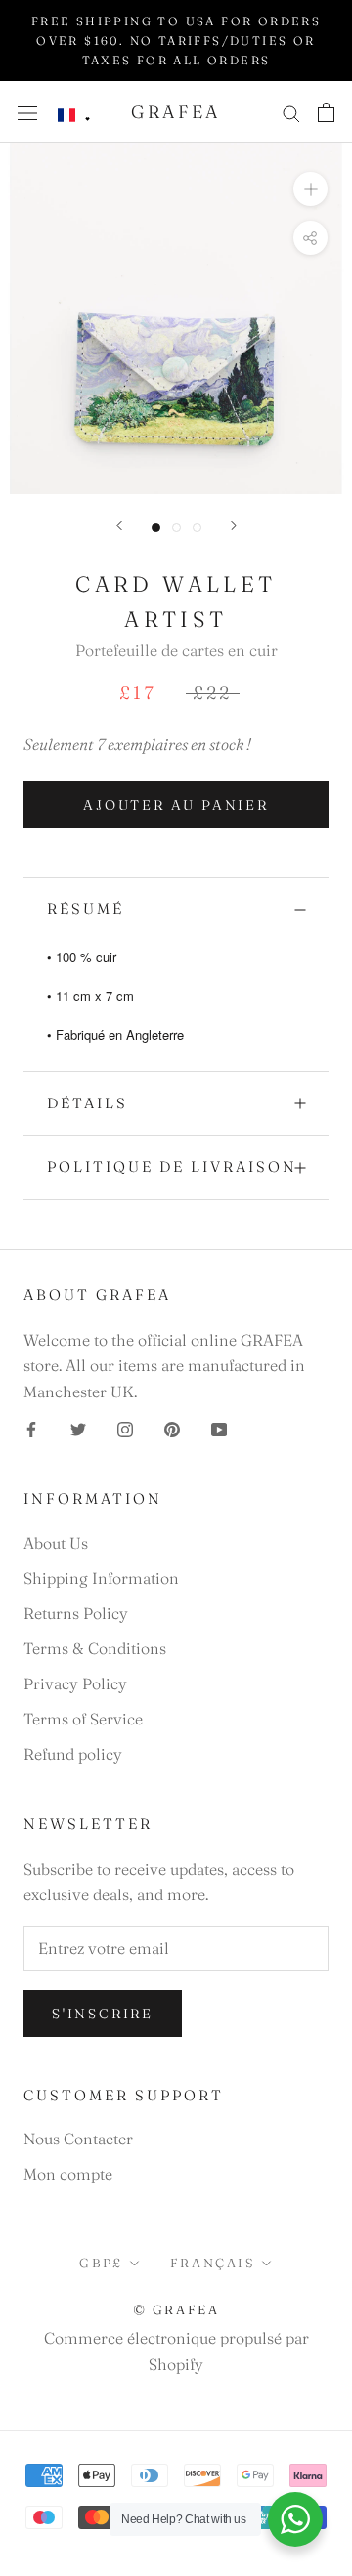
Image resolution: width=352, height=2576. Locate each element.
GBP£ (101, 2263)
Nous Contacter (78, 2139)
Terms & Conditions (95, 1648)
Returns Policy (76, 1613)
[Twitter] (78, 1428)
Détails (88, 1103)
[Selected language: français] (74, 116)
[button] (74, 116)
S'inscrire (103, 2014)
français (213, 2263)
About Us (56, 1543)
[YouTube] (219, 1428)
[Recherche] (291, 112)
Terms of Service (83, 1719)
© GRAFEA (176, 2309)
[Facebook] (31, 1428)
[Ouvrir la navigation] (27, 112)
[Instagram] (125, 1428)
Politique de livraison (172, 1166)
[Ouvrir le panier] (326, 112)
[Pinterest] (172, 1428)
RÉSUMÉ (86, 909)
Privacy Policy (75, 1683)
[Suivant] (234, 526)
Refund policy (73, 1754)
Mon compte (68, 2174)
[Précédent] (119, 526)
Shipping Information (101, 1578)
